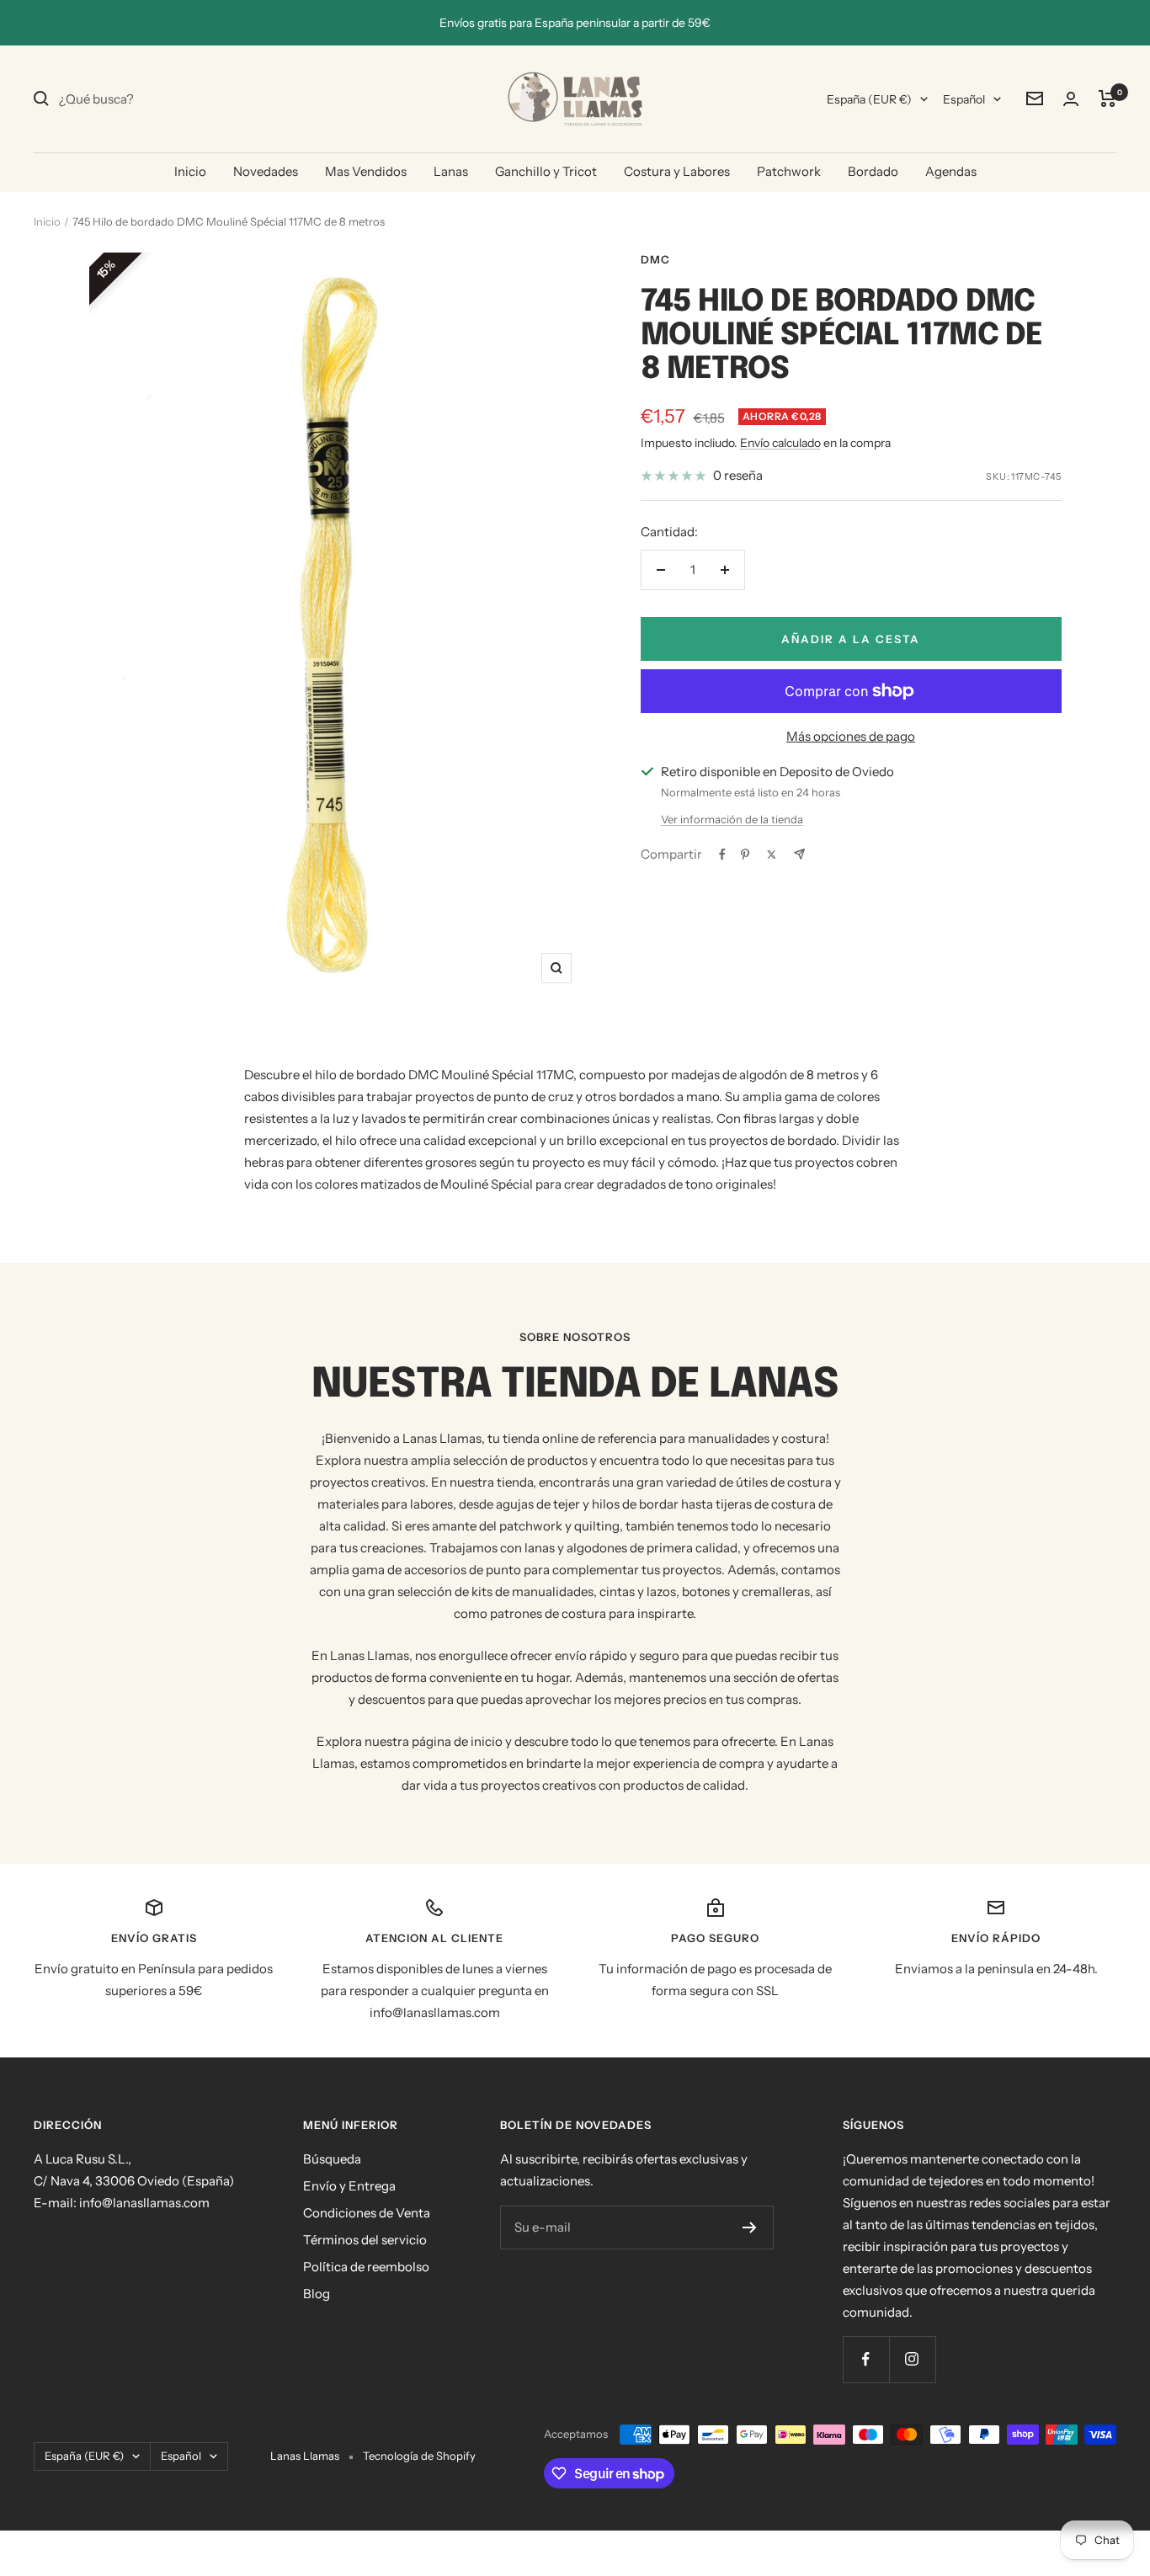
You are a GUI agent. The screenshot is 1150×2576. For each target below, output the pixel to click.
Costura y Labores (677, 171)
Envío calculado (780, 443)
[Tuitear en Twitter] (772, 854)
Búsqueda (332, 2159)
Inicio (190, 171)
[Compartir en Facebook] (722, 854)
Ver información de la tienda (732, 819)
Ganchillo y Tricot (546, 171)
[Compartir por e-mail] (799, 854)
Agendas (951, 171)
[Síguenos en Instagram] (912, 2359)
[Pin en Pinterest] (745, 854)
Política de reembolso (366, 2267)
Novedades (266, 171)
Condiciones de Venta (367, 2213)
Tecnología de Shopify (419, 2456)
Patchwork (789, 171)
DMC (655, 259)
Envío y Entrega (349, 2186)
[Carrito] (1107, 98)
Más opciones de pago (851, 736)
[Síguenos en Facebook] (866, 2359)
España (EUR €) (869, 99)
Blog (317, 2294)
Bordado (873, 171)
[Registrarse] (750, 2227)
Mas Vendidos (366, 171)
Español (964, 99)
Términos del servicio (365, 2240)
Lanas (451, 171)
